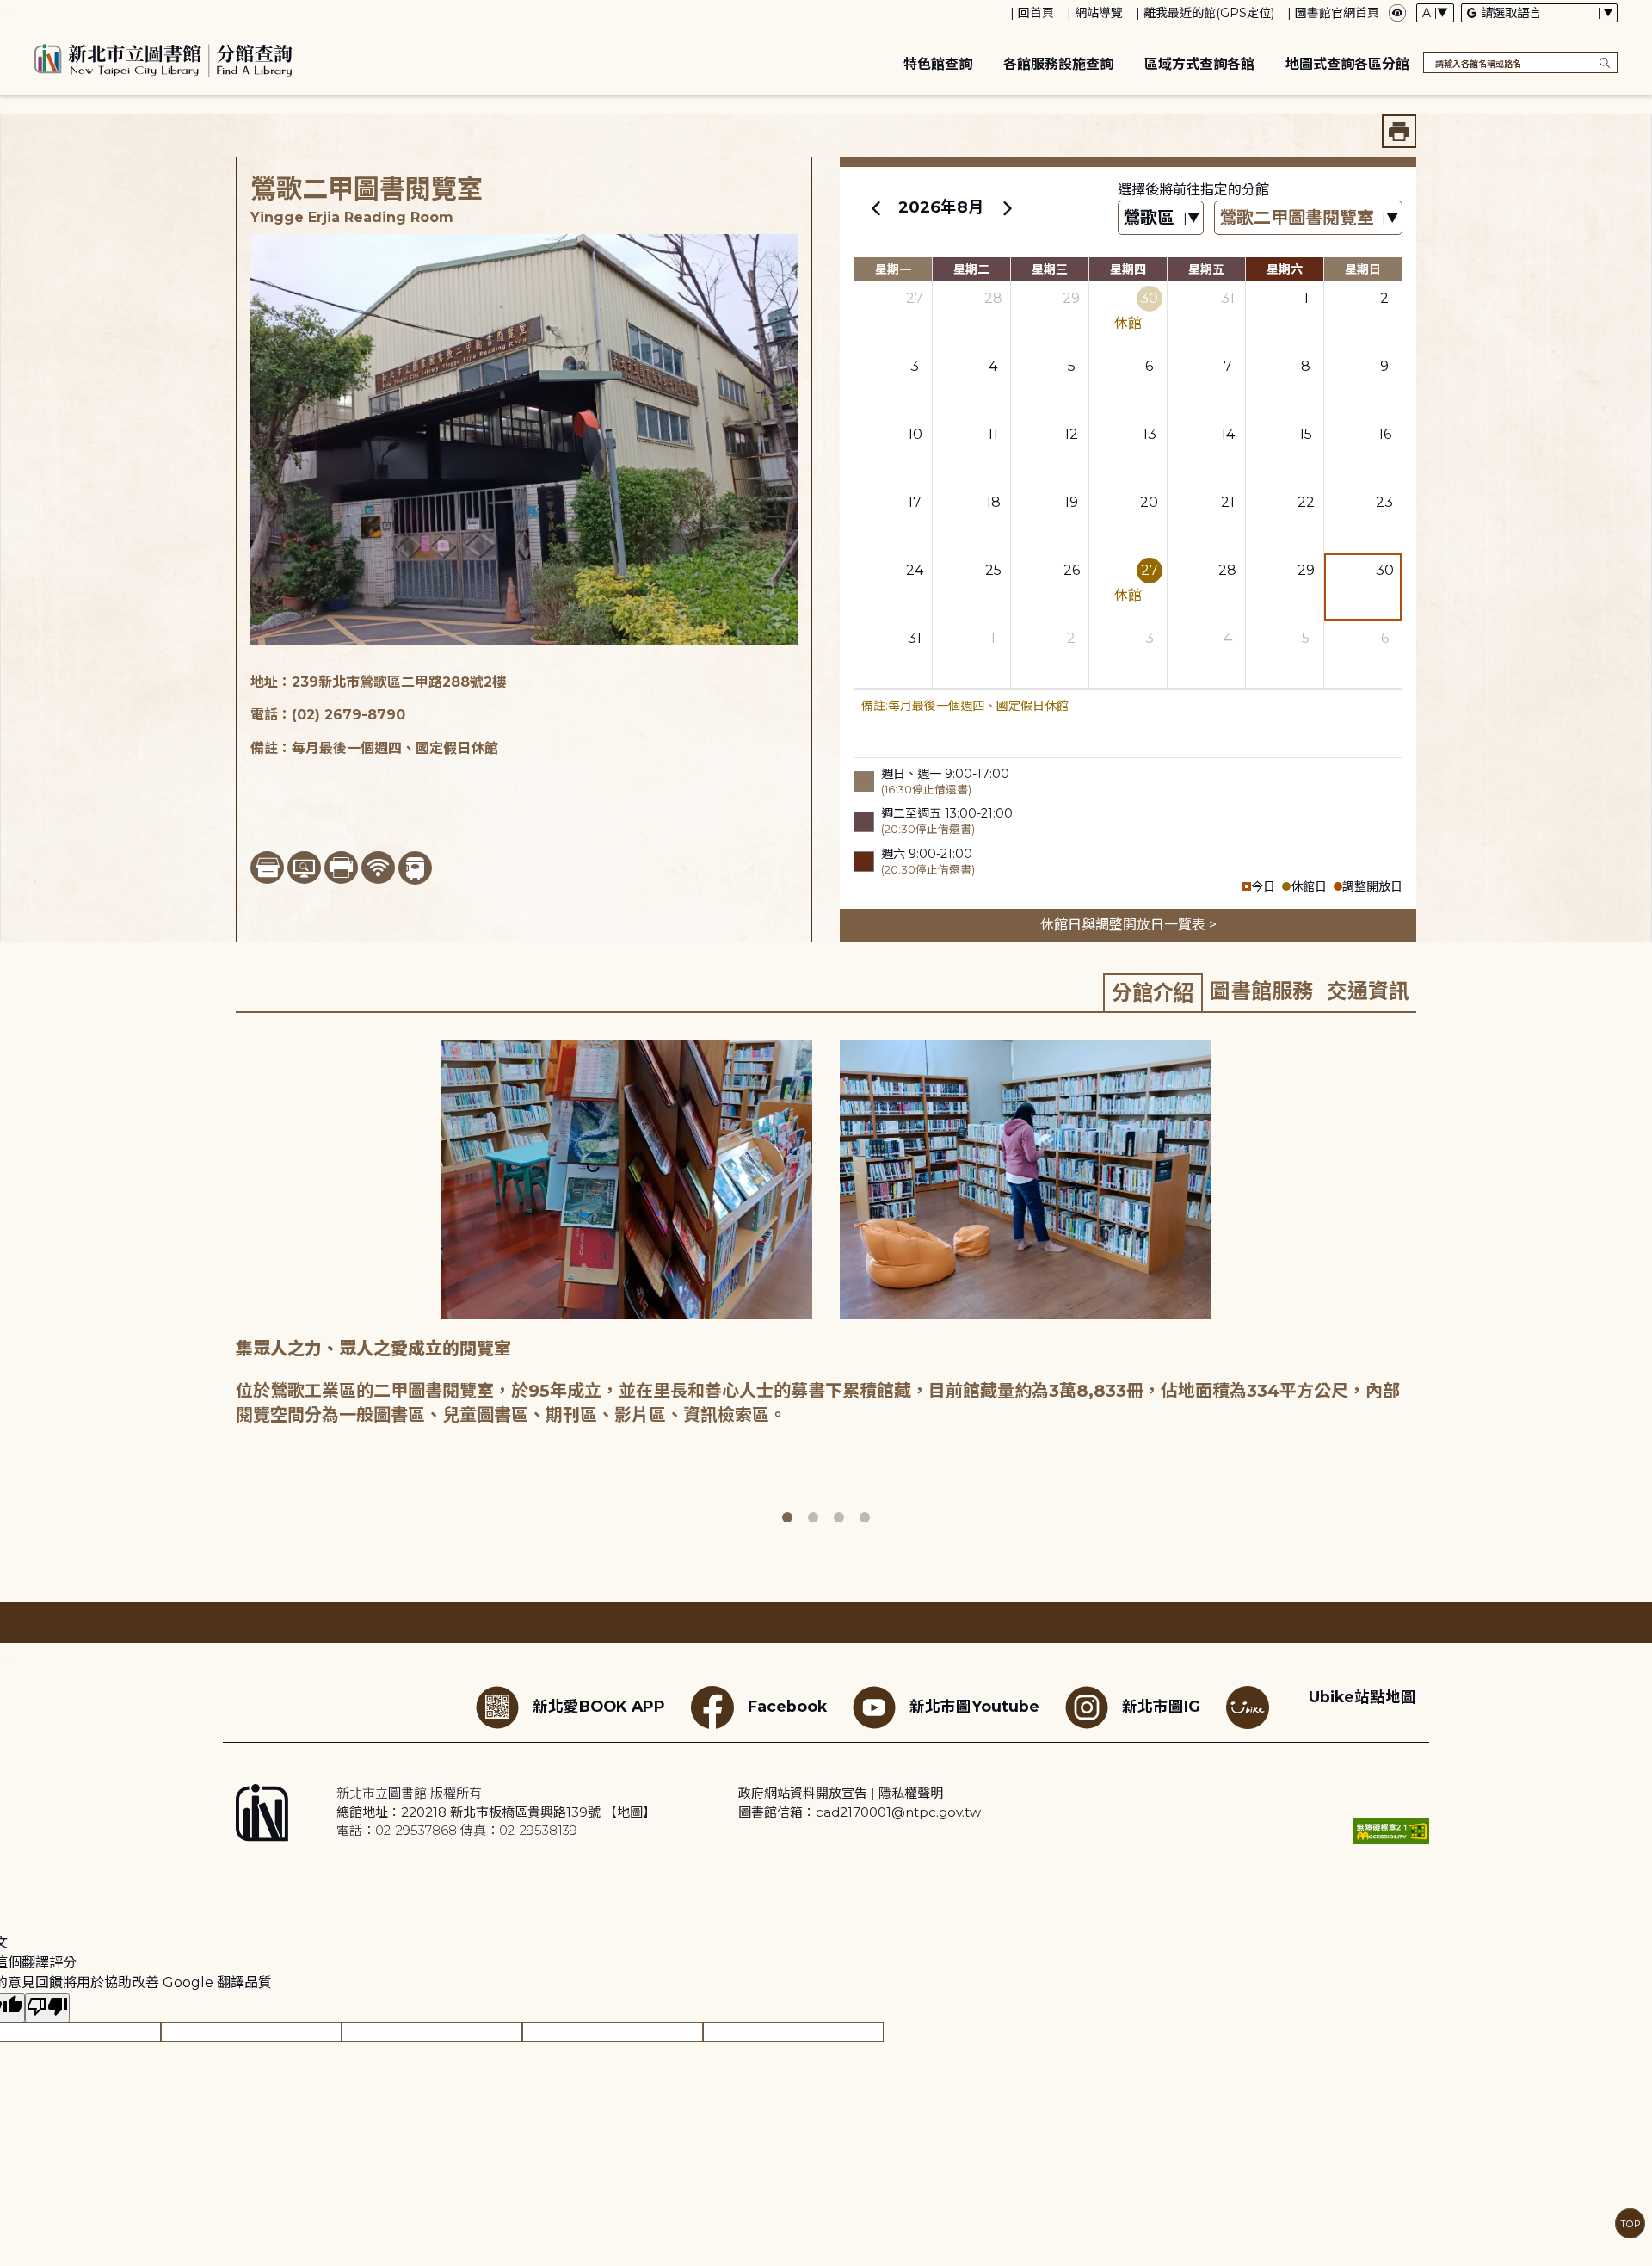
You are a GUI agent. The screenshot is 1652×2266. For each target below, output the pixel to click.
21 (1228, 502)
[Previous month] (876, 207)
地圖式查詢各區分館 (1347, 64)
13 (1150, 434)
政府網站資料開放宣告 (803, 1793)
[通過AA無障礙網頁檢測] (1391, 1831)
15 (1306, 434)
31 (1228, 298)
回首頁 (1036, 13)
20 (1149, 502)
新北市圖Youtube (974, 1706)
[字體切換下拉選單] (1435, 13)
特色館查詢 (938, 64)
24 (915, 570)
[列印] (1399, 131)
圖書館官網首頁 (1337, 13)
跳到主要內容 (43, 12)
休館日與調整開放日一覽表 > (1128, 925)
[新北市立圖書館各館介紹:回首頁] (163, 58)
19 (1071, 502)
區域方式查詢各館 (1199, 64)
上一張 (223, 1283)
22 (1306, 502)
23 (1384, 502)
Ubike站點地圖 (1362, 1697)
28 (993, 298)
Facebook (787, 1706)
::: (8, 12)
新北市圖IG (1161, 1706)
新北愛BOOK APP (599, 1706)
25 (993, 570)
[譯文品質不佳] (47, 2008)
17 (915, 502)
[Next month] (1007, 207)
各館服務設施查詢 (1058, 64)
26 (1072, 570)
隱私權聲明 (911, 1793)
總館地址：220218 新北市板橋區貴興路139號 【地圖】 (496, 1812)
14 (1228, 434)
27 (915, 298)
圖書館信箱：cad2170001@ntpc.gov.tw (860, 1812)
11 (993, 434)
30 (1149, 298)
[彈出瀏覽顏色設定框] (1397, 13)
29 (1071, 298)
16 (1385, 434)
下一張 (1428, 1283)
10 (915, 434)
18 (993, 502)
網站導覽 (1099, 13)
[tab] (1153, 992)
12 (1071, 434)
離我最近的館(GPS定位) (1209, 13)
